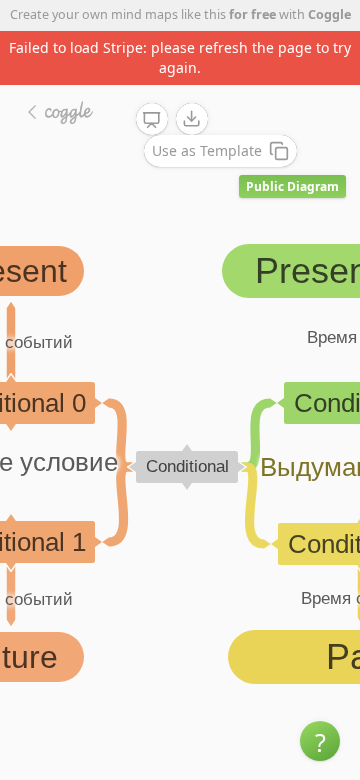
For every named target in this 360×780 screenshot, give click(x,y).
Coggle (329, 14)
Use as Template (207, 150)
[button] (320, 741)
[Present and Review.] (152, 120)
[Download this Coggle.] (192, 119)
